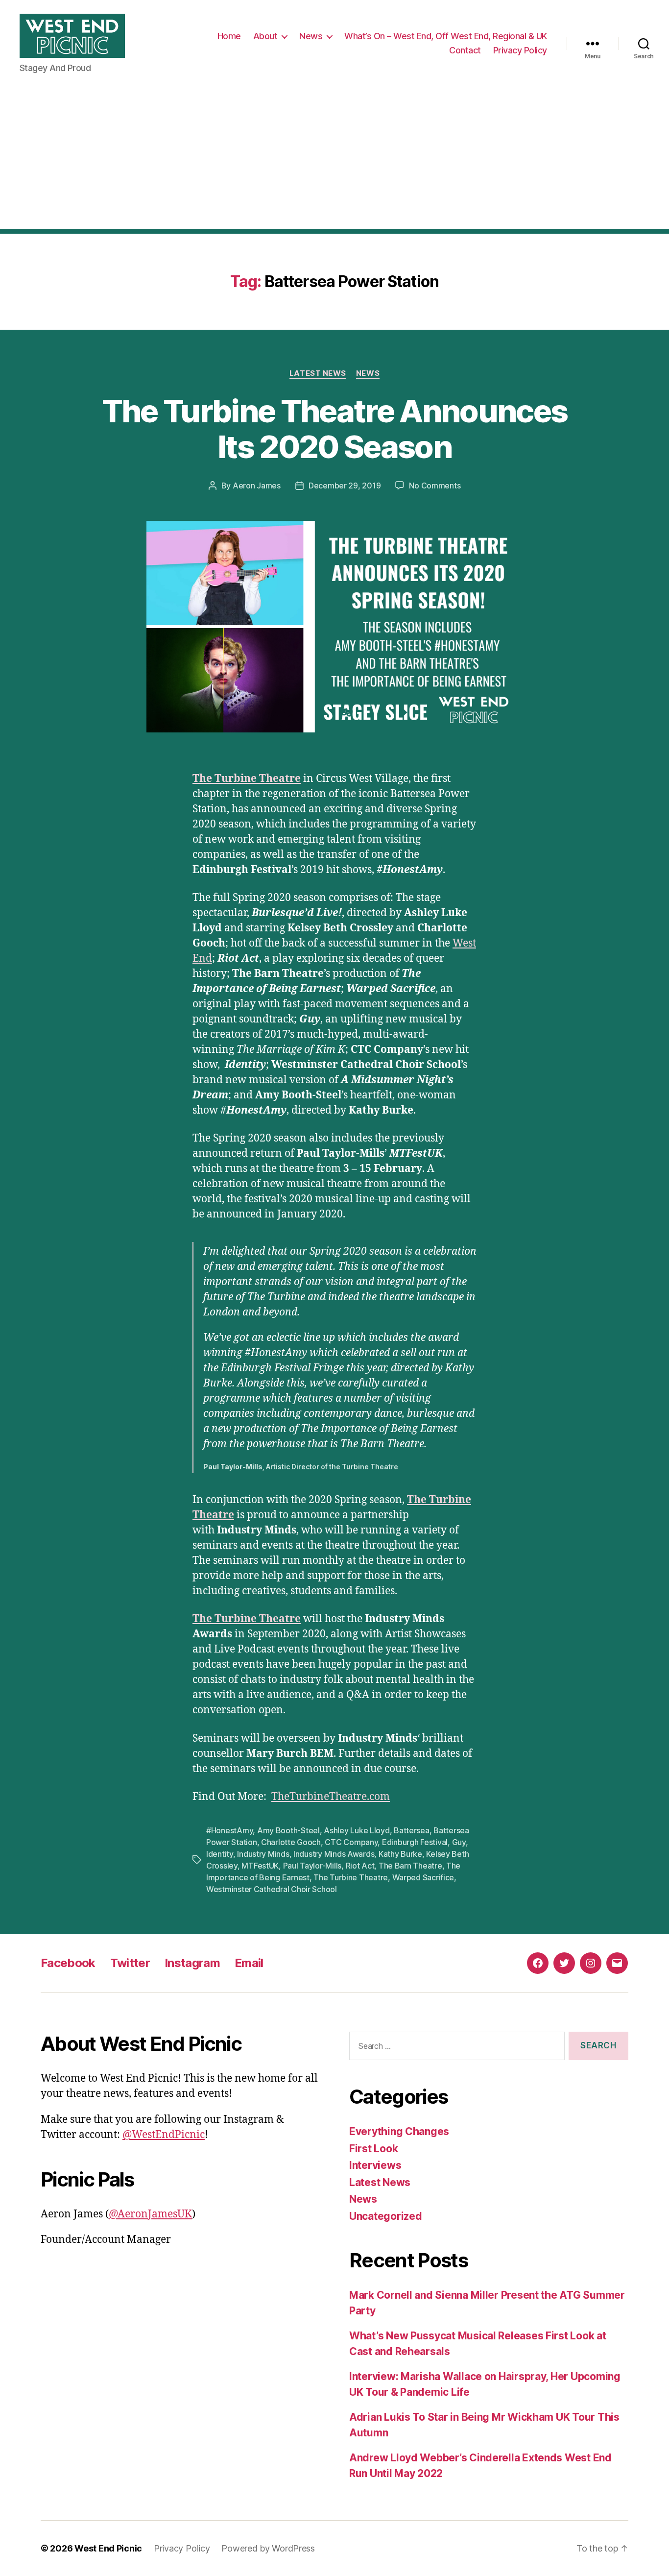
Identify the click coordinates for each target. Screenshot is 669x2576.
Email (249, 1963)
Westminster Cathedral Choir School (272, 1889)
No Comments (435, 486)
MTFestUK (260, 1866)
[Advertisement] (334, 160)
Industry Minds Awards (334, 1854)
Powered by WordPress (268, 2548)
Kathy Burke (400, 1854)
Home (229, 36)
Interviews (375, 2165)
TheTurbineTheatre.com (331, 1797)
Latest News (318, 373)
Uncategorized (386, 2216)
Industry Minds (263, 1854)
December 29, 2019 (345, 486)
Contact (465, 50)
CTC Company (351, 1842)
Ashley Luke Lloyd (357, 1830)
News (311, 36)
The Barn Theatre (410, 1866)
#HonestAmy (229, 1830)
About (265, 36)
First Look (373, 2149)
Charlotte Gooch (291, 1842)
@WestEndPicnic (164, 2135)
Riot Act (360, 1866)
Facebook (68, 1963)
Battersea (412, 1830)
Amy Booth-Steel (288, 1830)
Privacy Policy (520, 50)
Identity (220, 1854)
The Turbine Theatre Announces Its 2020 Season (335, 429)
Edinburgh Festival (415, 1842)
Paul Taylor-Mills (312, 1866)
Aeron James (257, 486)
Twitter (130, 1963)
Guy (459, 1842)
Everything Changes (399, 2131)
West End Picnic (108, 2548)
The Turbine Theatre (247, 779)
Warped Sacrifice (423, 1877)
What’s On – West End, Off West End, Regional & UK (446, 36)
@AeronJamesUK (150, 2214)
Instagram (192, 1963)
